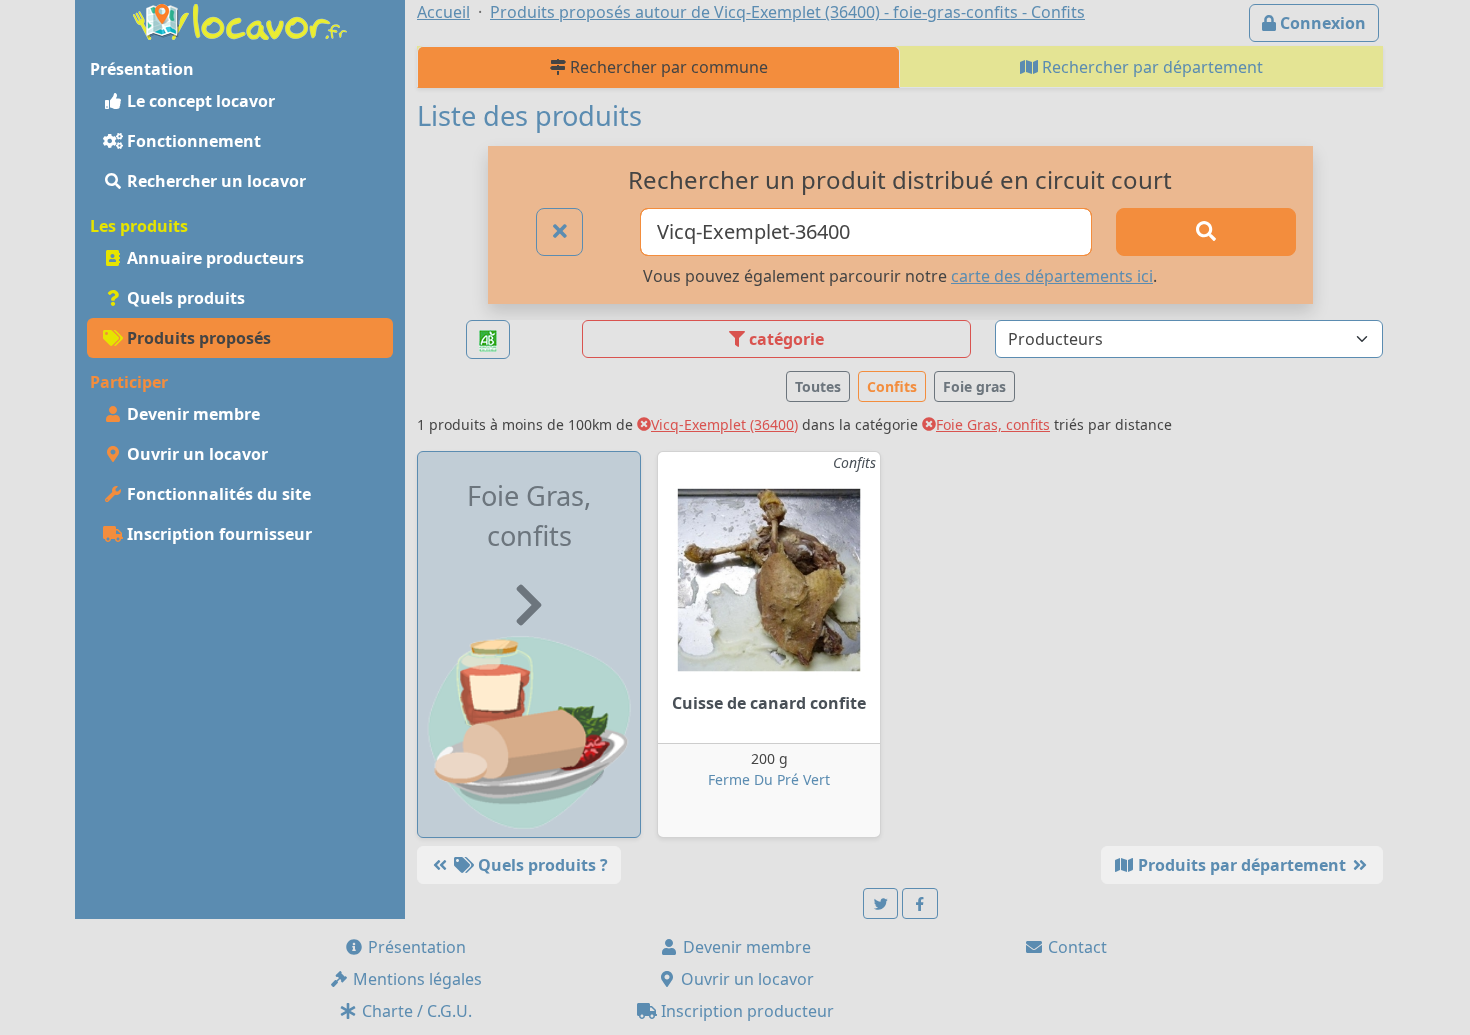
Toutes (818, 386)
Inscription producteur (745, 1011)
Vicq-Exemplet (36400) (724, 424)
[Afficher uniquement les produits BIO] (488, 339)
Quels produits (184, 298)
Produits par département (1242, 865)
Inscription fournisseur (217, 534)
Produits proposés (197, 338)
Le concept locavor (199, 101)
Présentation (415, 947)
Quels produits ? (541, 865)
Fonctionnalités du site (217, 494)
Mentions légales (415, 979)
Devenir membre (191, 414)
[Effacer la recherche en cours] (560, 232)
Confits (892, 386)
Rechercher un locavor (214, 181)
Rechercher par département (1150, 67)
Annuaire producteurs (213, 258)
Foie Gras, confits (993, 424)
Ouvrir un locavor (195, 454)
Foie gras (974, 386)
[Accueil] (240, 20)
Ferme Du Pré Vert (769, 779)
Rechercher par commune (667, 67)
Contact (1075, 947)
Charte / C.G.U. (415, 1011)
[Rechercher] (1206, 232)
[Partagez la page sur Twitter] (881, 903)
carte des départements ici (1052, 276)
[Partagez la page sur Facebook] (920, 903)
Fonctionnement (192, 141)
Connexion (1321, 23)
